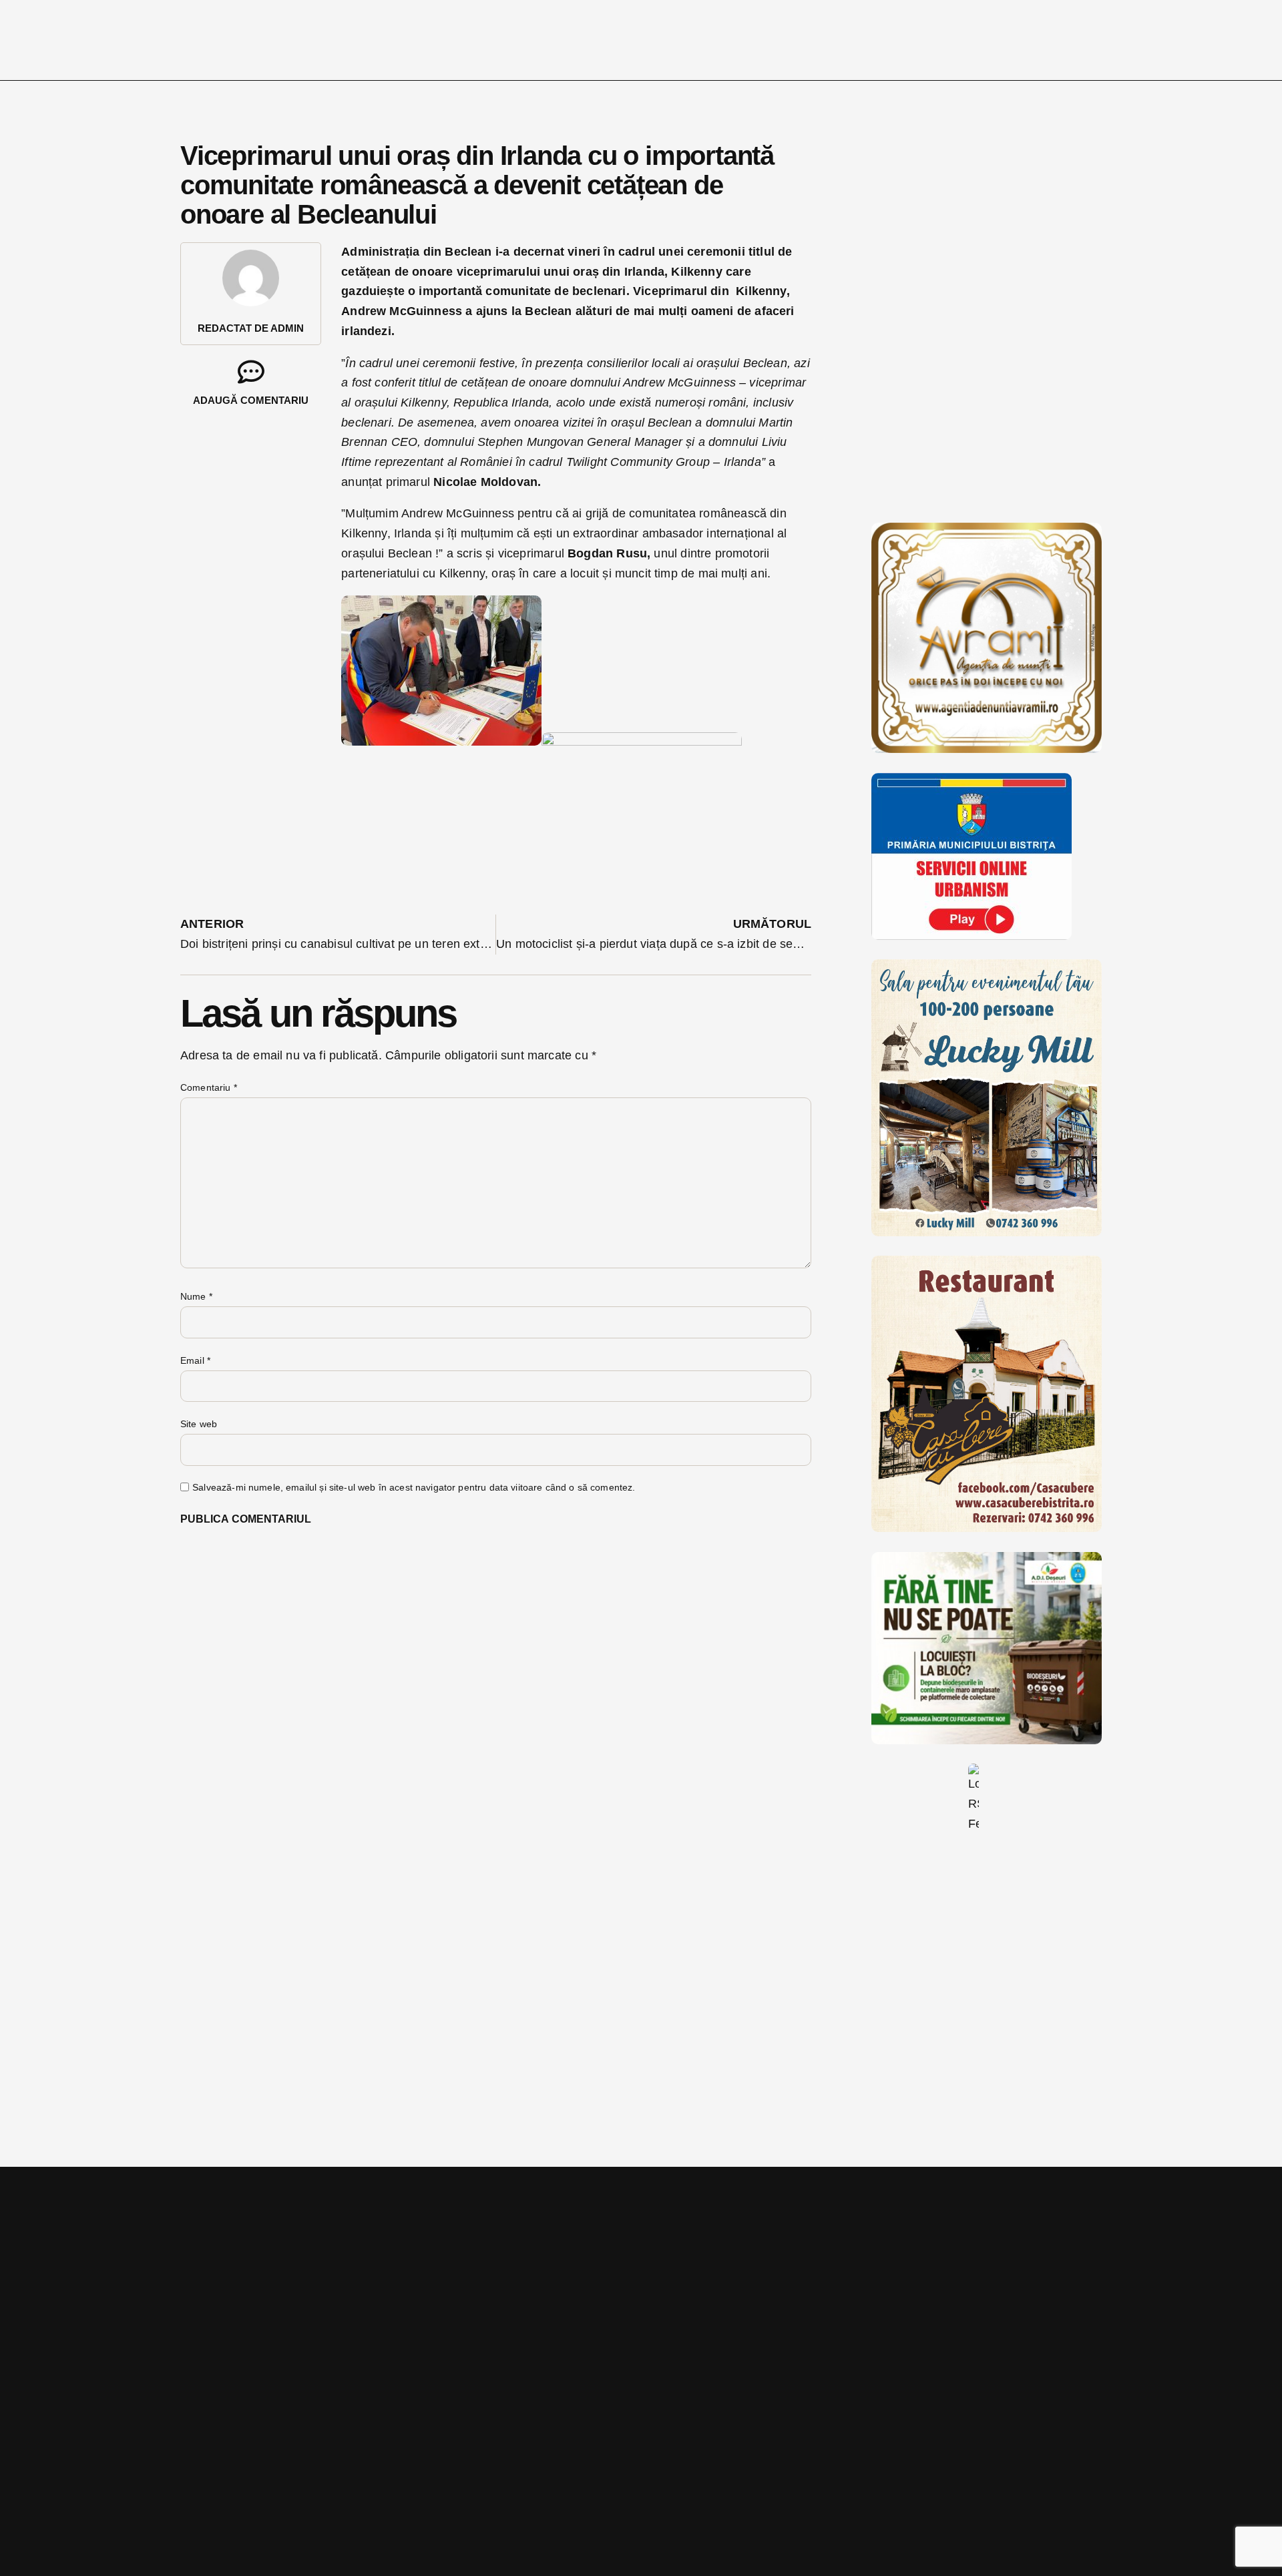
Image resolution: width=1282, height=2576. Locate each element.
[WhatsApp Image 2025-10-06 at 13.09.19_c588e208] (987, 1528)
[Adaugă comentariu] (251, 372)
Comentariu (209, 1087)
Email (195, 1360)
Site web (199, 1424)
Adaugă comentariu (251, 400)
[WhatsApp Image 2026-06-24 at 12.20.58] (987, 1740)
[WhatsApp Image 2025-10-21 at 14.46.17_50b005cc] (987, 749)
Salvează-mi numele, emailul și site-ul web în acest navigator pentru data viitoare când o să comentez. (414, 1487)
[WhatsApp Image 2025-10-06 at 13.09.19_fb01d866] (987, 1232)
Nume (196, 1296)
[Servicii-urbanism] (972, 936)
